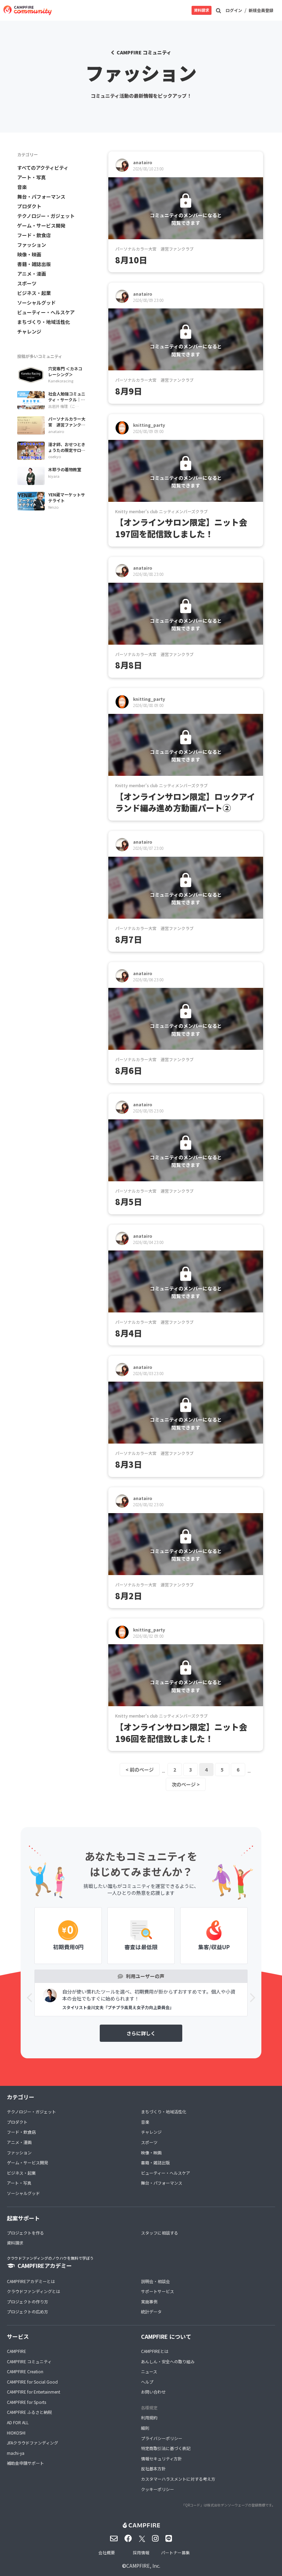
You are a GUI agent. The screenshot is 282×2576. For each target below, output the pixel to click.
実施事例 (149, 2301)
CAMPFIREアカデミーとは (31, 2281)
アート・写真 (31, 177)
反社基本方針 (153, 2468)
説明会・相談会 (155, 2281)
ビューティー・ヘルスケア (46, 312)
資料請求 (202, 10)
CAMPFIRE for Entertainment (34, 2392)
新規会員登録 (261, 10)
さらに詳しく (141, 2033)
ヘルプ (147, 2382)
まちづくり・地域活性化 (44, 322)
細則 (145, 2428)
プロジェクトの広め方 (28, 2311)
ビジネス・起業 (34, 293)
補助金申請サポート (25, 2463)
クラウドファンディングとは (34, 2291)
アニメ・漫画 (32, 274)
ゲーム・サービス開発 (41, 225)
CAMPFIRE (17, 2351)
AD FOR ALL (18, 2422)
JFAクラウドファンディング (32, 2443)
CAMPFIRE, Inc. (143, 2566)
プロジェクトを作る (25, 2233)
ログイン (234, 10)
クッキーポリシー (158, 2489)
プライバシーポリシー (162, 2438)
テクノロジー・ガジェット (46, 216)
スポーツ (27, 283)
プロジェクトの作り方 (28, 2301)
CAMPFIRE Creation (25, 2371)
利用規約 (149, 2417)
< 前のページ (140, 1770)
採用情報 (141, 2552)
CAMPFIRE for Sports (26, 2402)
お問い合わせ (153, 2392)
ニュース (149, 2371)
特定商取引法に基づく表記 (166, 2448)
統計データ (151, 2311)
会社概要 (107, 2552)
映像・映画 (29, 254)
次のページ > (186, 1784)
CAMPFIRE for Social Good (32, 2382)
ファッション (32, 245)
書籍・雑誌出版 (34, 264)
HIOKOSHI (16, 2433)
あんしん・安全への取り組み (168, 2361)
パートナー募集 (175, 2552)
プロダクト (29, 206)
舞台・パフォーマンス (41, 197)
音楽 (22, 187)
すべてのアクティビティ (43, 168)
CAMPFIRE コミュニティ (144, 52)
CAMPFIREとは (155, 2351)
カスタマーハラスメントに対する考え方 (178, 2479)
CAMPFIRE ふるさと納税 (29, 2412)
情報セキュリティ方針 (161, 2458)
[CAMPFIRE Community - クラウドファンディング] (28, 10)
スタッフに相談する (160, 2233)
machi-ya (16, 2453)
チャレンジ (29, 331)
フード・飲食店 (34, 235)
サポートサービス (158, 2291)
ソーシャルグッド (36, 303)
